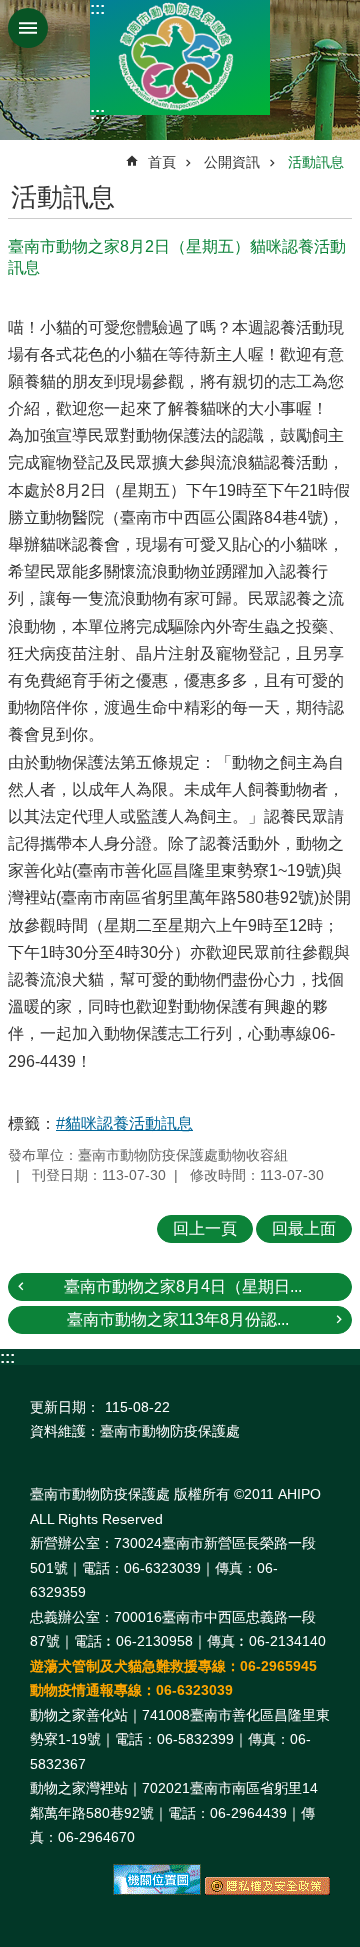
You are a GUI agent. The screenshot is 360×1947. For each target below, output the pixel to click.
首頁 (162, 162)
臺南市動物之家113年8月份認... (178, 1319)
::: (97, 8)
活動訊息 (316, 162)
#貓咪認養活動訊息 (124, 1123)
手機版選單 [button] (28, 28)
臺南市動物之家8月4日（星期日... (183, 1286)
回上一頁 (205, 1228)
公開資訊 (232, 162)
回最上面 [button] (304, 1228)
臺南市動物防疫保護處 (180, 57)
